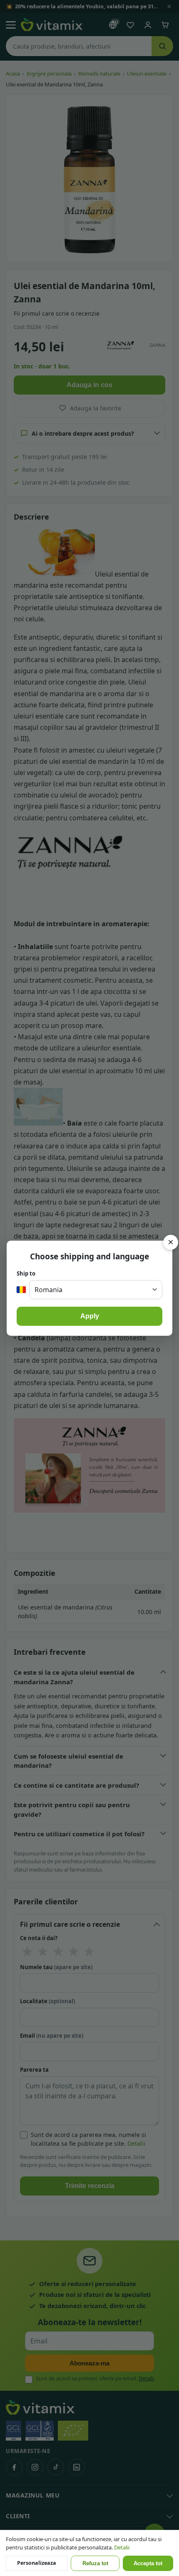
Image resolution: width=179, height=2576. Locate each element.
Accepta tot (148, 2564)
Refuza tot (95, 2564)
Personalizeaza (37, 2563)
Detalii (122, 2547)
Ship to (26, 1273)
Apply (90, 1316)
